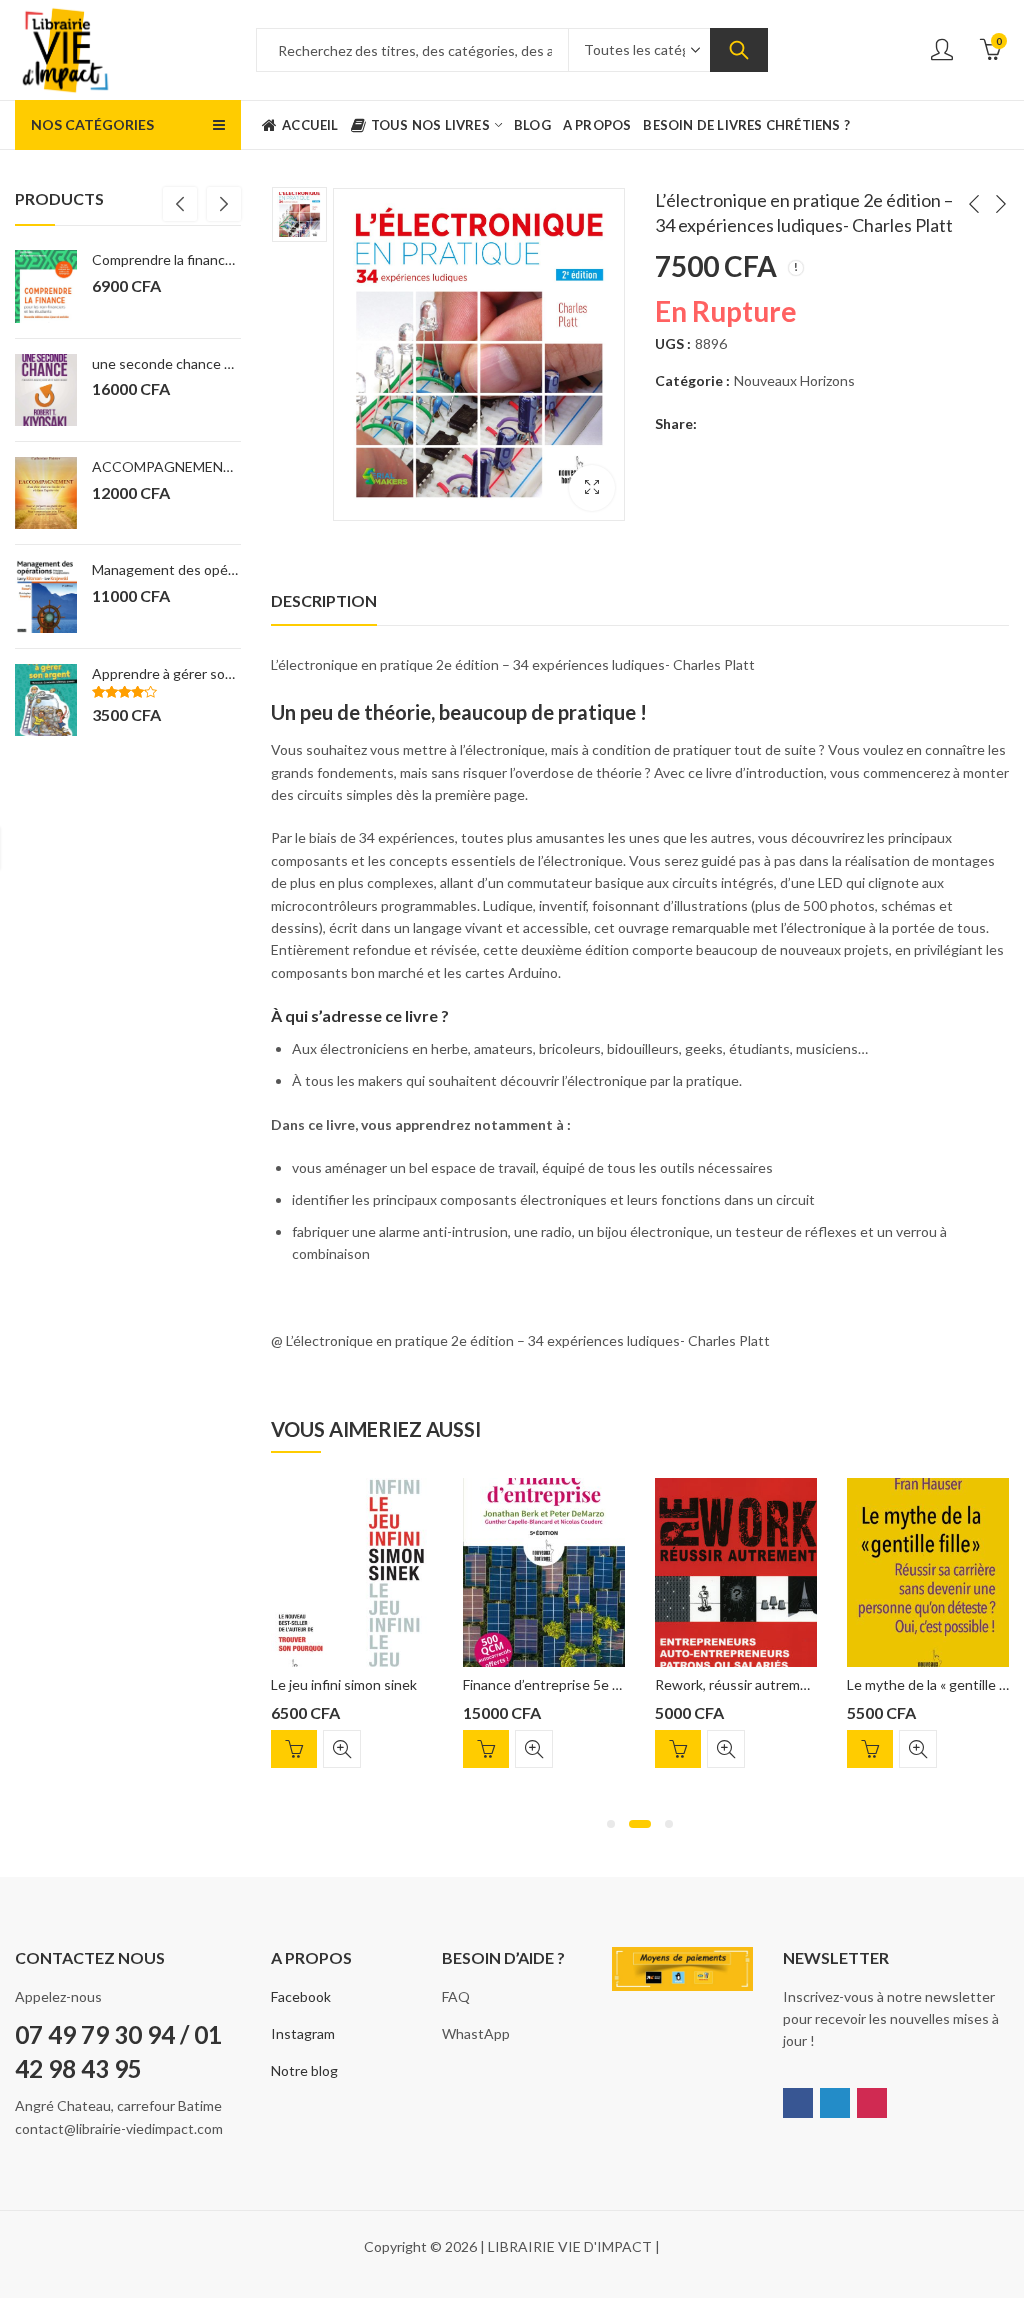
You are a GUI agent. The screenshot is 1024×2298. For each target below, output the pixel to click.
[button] (611, 1824)
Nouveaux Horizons (794, 380)
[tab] (324, 601)
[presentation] (180, 204)
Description (324, 600)
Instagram (303, 2033)
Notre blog (304, 2070)
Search (739, 50)
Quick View (342, 1749)
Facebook (301, 1996)
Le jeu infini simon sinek (344, 1684)
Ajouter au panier (294, 1749)
